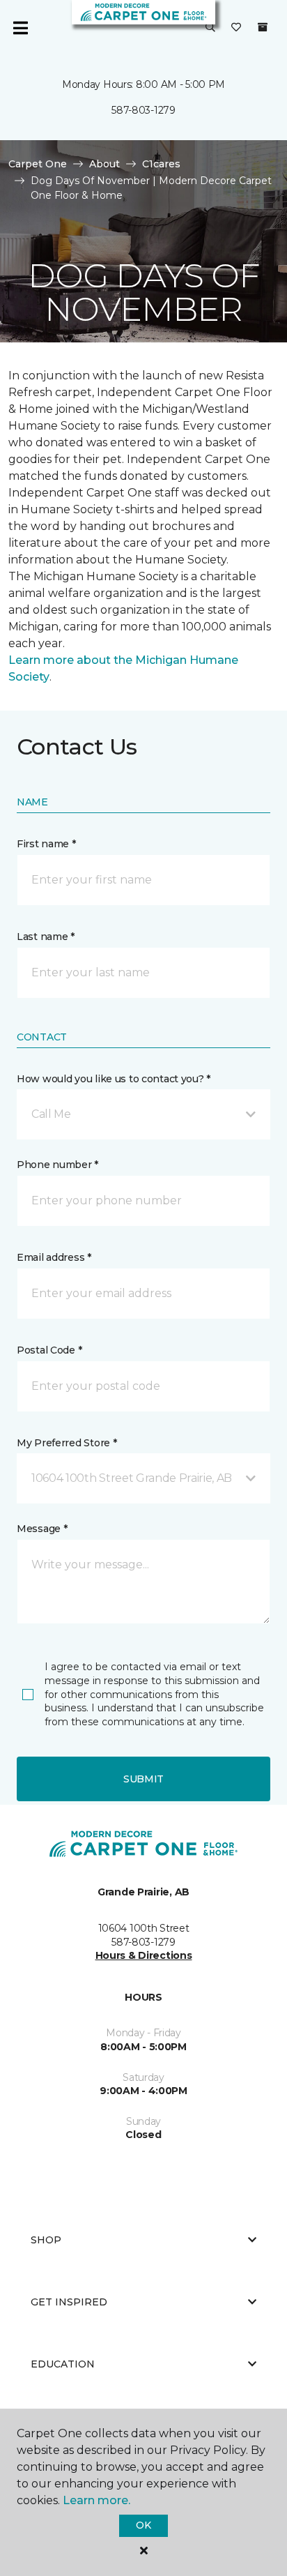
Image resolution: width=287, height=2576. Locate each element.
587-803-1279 (143, 110)
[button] (210, 28)
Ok (143, 2525)
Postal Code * (49, 1350)
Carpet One (38, 164)
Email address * (54, 1257)
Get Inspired (69, 2302)
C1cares (161, 164)
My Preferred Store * (67, 1443)
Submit (143, 1779)
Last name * (46, 937)
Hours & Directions (144, 1955)
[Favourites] (236, 28)
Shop (46, 2240)
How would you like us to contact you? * (114, 1079)
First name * (46, 844)
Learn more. (96, 2500)
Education (63, 2364)
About (104, 164)
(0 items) (263, 27)
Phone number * (57, 1165)
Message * (42, 1529)
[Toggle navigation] (20, 28)
